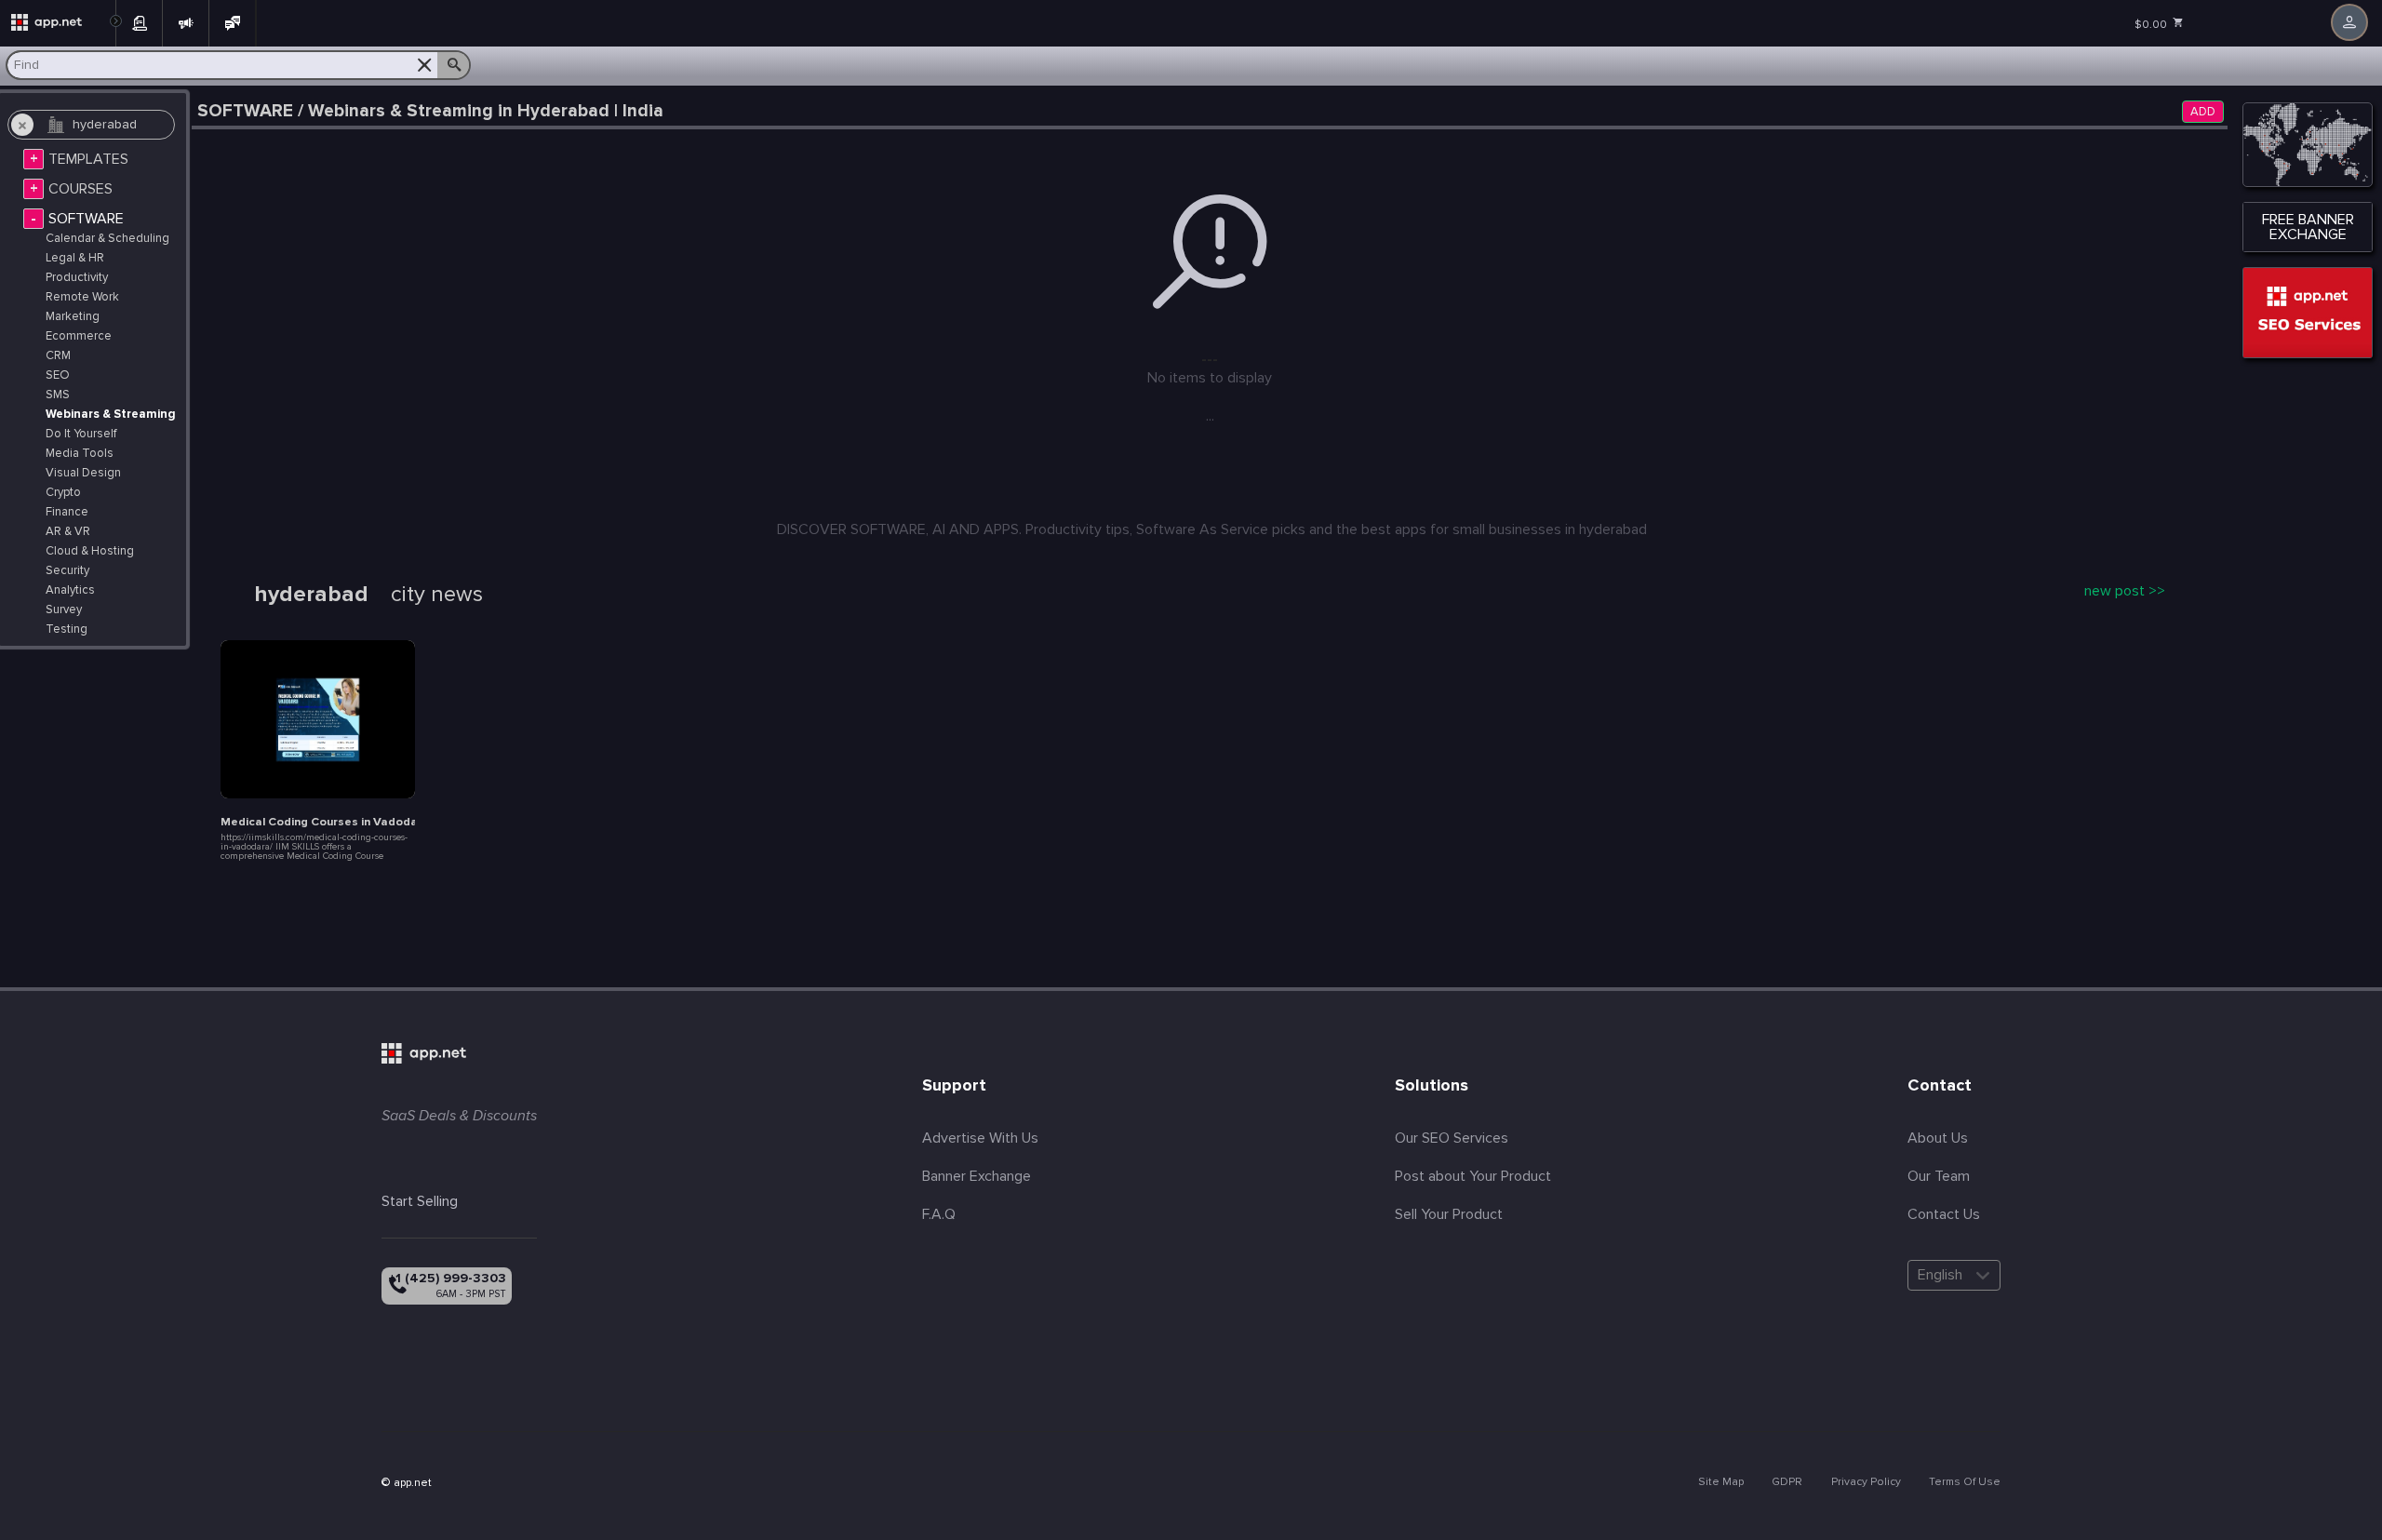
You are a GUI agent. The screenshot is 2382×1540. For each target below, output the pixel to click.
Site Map (1721, 1482)
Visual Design (83, 473)
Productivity (77, 278)
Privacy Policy (1866, 1482)
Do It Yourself (81, 434)
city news (437, 595)
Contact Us (1944, 1214)
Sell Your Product (1449, 1214)
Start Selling (420, 1201)
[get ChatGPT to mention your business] (2308, 312)
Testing (67, 629)
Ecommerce (79, 336)
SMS (58, 395)
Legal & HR (75, 258)
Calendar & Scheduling (107, 239)
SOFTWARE (86, 219)
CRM (58, 356)
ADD (2203, 112)
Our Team (1939, 1176)
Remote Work (82, 297)
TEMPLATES (88, 159)
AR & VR (68, 532)
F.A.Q (939, 1214)
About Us (1938, 1138)
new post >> (2125, 591)
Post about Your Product (1473, 1176)
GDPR (1787, 1482)
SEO (58, 375)
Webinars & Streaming (111, 415)
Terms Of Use (1965, 1482)
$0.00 (2152, 25)
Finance (67, 512)
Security (67, 571)
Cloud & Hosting (90, 551)
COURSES (80, 189)
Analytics (70, 590)
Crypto (63, 493)
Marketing (73, 317)
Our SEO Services (1452, 1138)
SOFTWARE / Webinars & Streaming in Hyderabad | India (430, 111)
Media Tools (80, 454)
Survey (64, 610)
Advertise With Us (980, 1138)
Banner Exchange (977, 1176)
